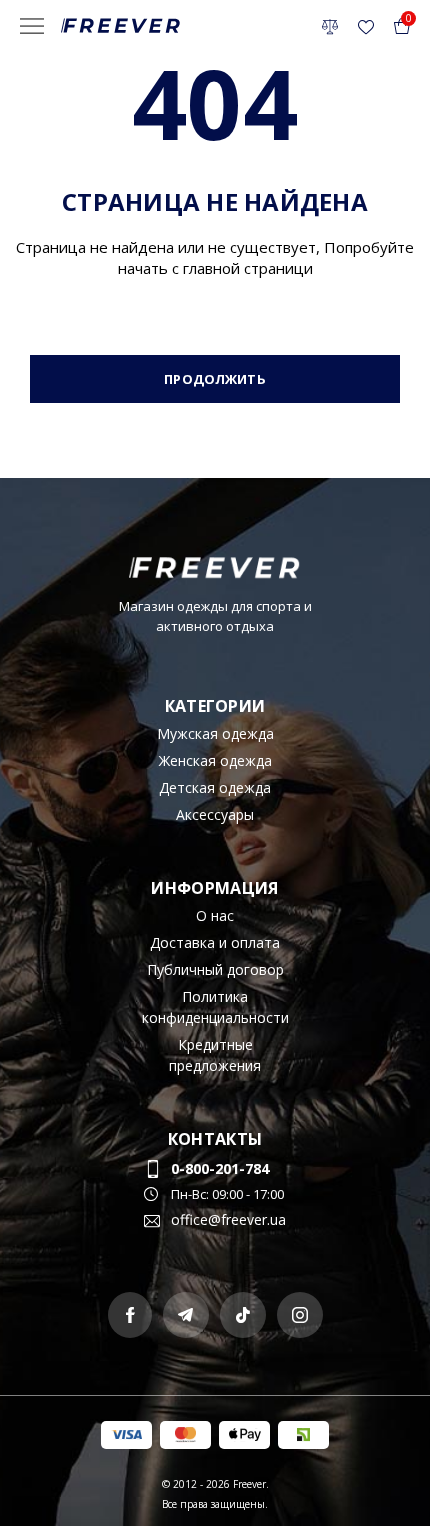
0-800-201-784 (220, 1168)
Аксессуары (215, 814)
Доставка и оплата (215, 942)
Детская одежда (215, 787)
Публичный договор (215, 969)
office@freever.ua (228, 1219)
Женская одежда (215, 760)
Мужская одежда (215, 733)
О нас (215, 915)
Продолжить (214, 379)
